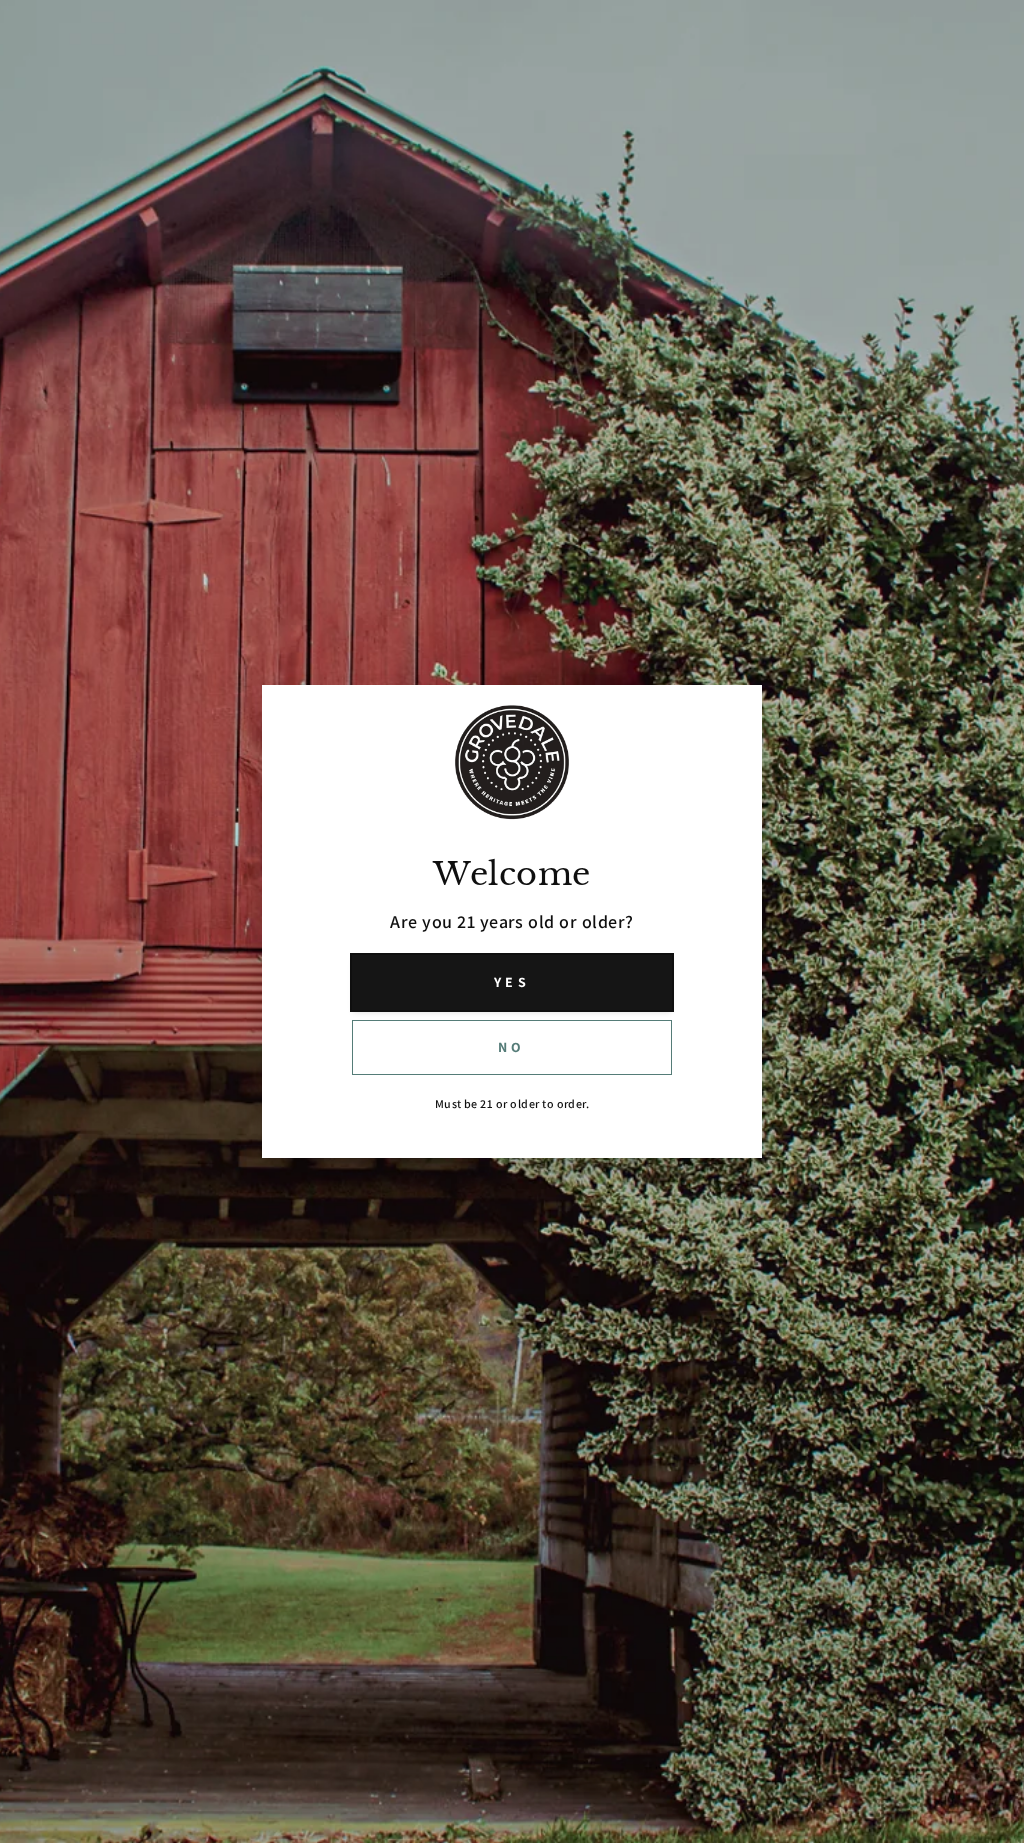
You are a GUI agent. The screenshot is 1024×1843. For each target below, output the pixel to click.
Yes (512, 982)
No (511, 1047)
